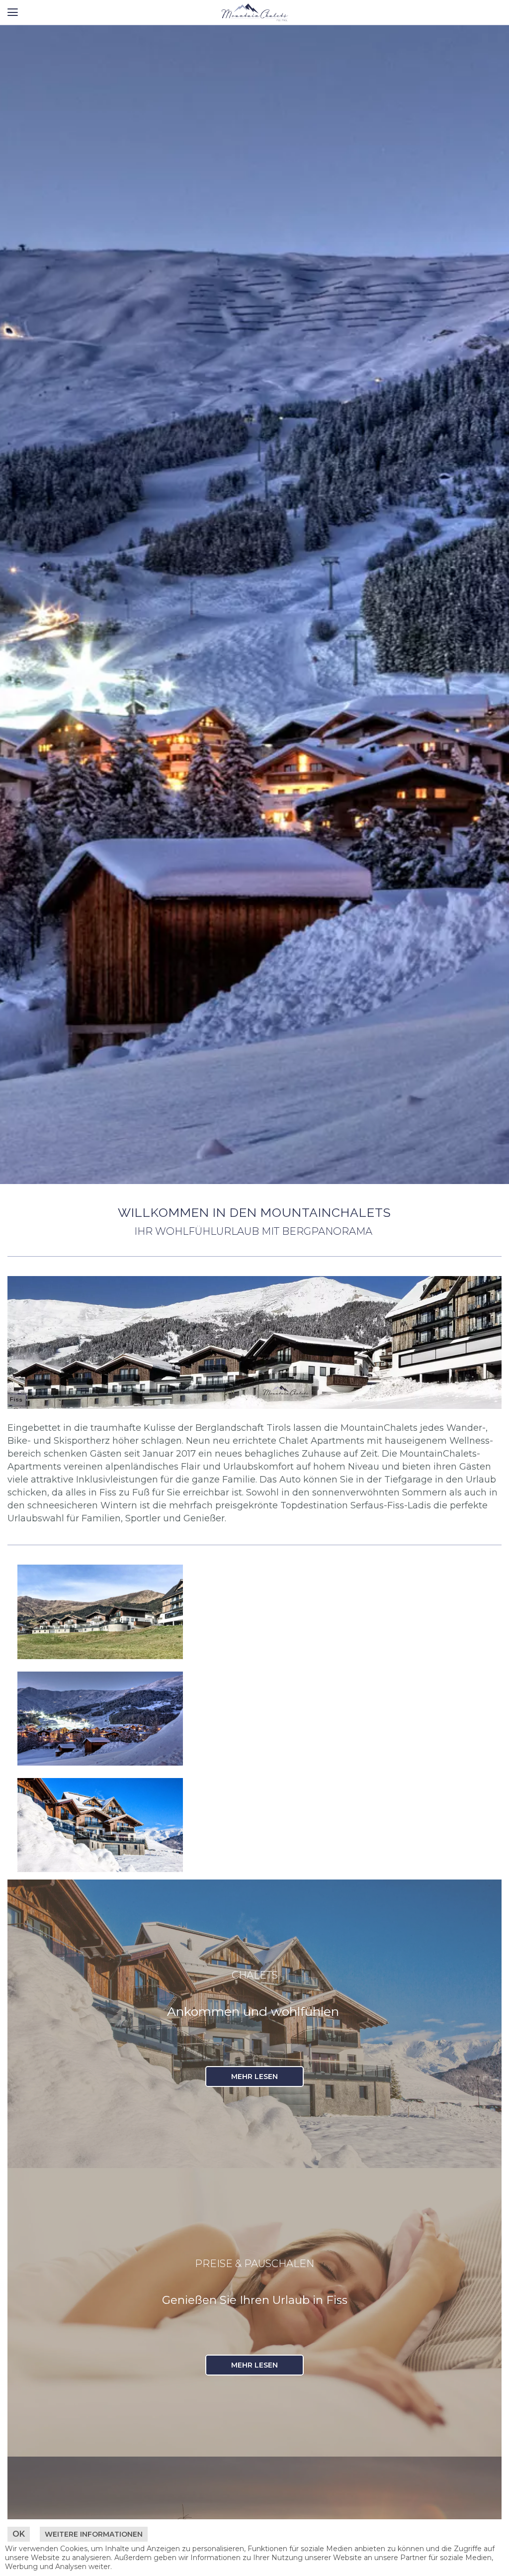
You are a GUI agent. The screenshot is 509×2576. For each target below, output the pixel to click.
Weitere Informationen (94, 2534)
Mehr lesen (254, 2077)
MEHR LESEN (254, 2365)
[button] (12, 12)
